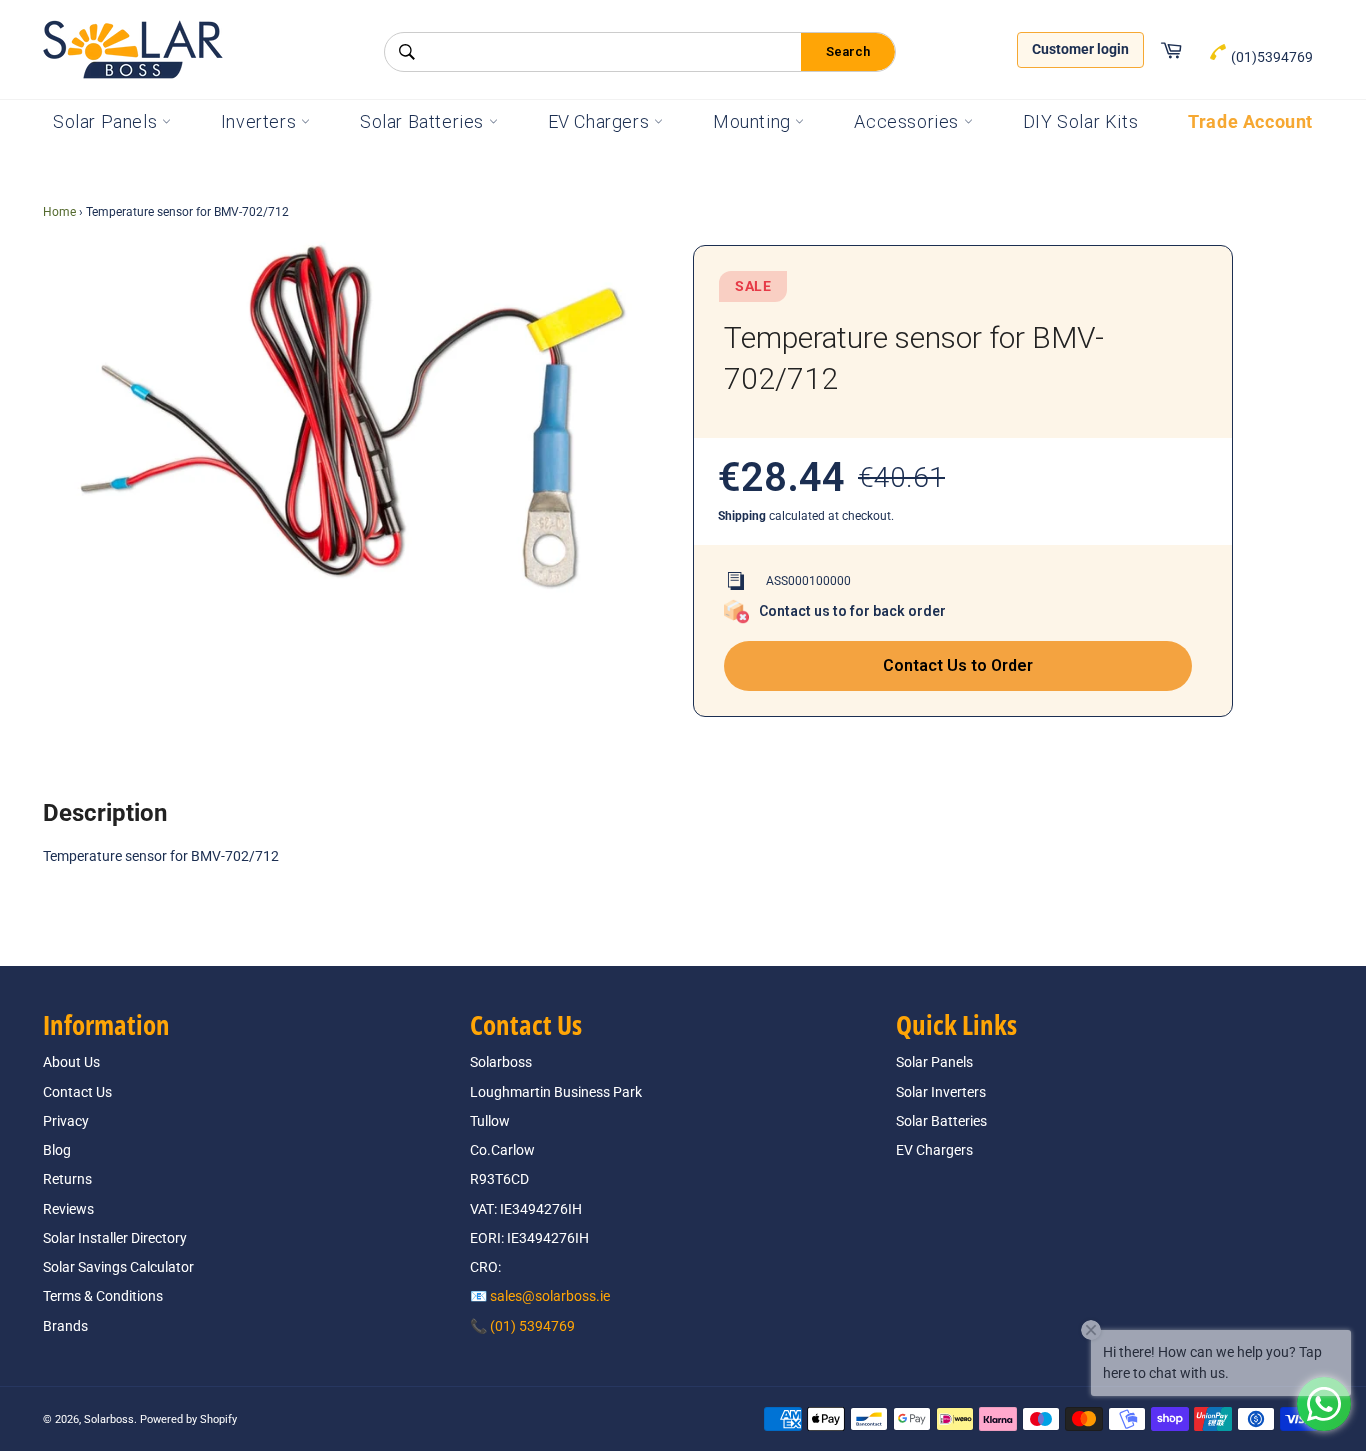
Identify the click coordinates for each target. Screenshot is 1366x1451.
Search (848, 51)
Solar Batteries (424, 121)
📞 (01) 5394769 (522, 1326)
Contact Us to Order (958, 665)
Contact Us (77, 1092)
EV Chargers (601, 121)
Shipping (742, 516)
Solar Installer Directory (115, 1238)
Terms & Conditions (103, 1296)
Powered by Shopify (188, 1419)
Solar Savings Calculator (118, 1267)
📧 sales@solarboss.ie (540, 1296)
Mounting (754, 121)
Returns (67, 1179)
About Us (71, 1062)
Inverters (261, 121)
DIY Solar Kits (1080, 121)
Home (59, 212)
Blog (57, 1150)
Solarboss (109, 1419)
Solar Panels (107, 121)
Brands (65, 1326)
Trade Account (1250, 121)
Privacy (66, 1121)
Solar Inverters (941, 1092)
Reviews (68, 1209)
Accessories (908, 121)
